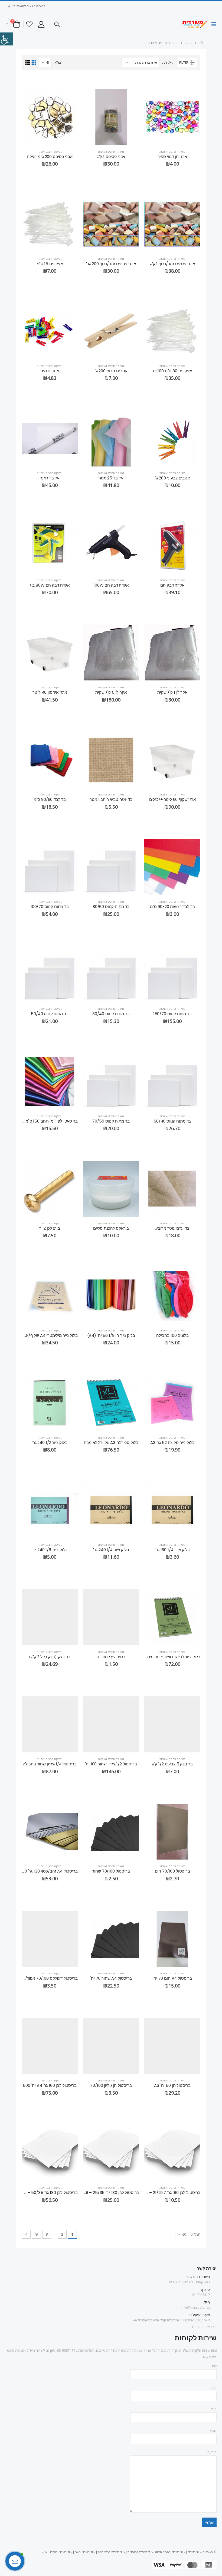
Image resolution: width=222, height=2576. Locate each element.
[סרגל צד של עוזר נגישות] (6, 39)
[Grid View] (34, 63)
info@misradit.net (195, 2307)
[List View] (27, 63)
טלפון (213, 2387)
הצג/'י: (58, 62)
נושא (213, 2430)
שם (214, 2366)
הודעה (212, 2452)
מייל (214, 2409)
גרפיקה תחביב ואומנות (172, 152)
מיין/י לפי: (168, 62)
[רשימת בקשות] (29, 24)
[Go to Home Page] (201, 43)
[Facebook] (9, 6)
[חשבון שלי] (41, 24)
